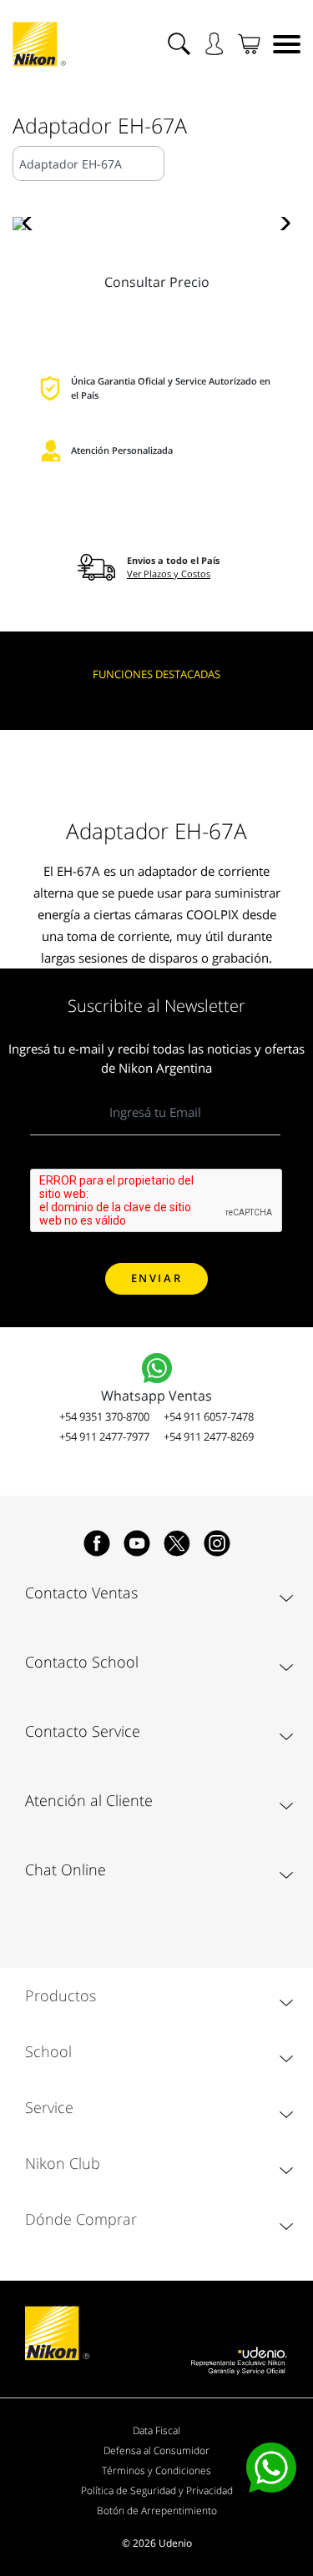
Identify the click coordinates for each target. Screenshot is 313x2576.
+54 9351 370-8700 (104, 1416)
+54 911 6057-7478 (209, 1416)
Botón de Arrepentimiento (157, 2511)
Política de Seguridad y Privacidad (157, 2490)
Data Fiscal (156, 2430)
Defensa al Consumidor (156, 2450)
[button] (32, 224)
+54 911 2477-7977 (104, 1436)
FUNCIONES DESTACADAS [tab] (156, 674)
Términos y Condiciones (156, 2470)
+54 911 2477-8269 (209, 1436)
